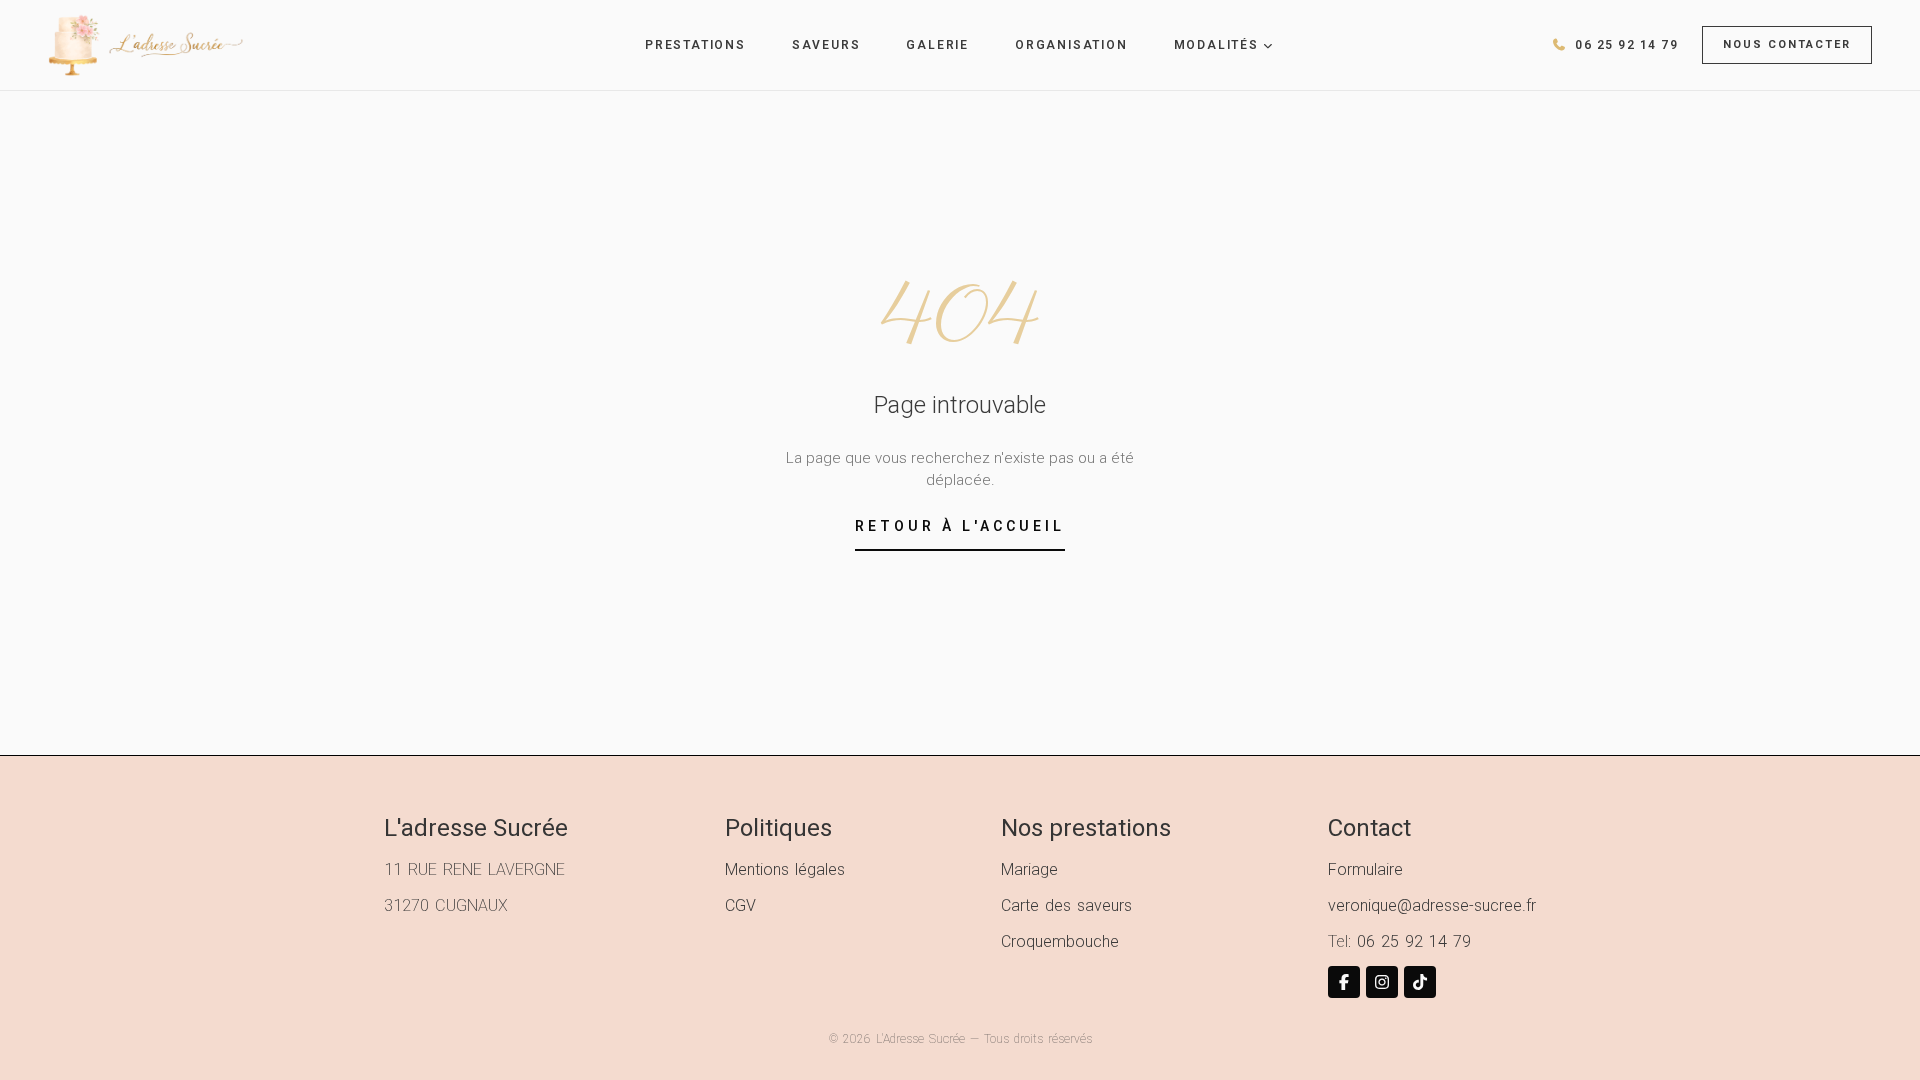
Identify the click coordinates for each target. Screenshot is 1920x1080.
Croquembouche (1060, 941)
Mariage (1029, 869)
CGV (740, 905)
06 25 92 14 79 (1414, 941)
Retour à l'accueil (960, 526)
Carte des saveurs (1066, 905)
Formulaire (1365, 869)
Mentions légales (785, 869)
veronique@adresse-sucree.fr (1432, 905)
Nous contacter (1787, 44)
